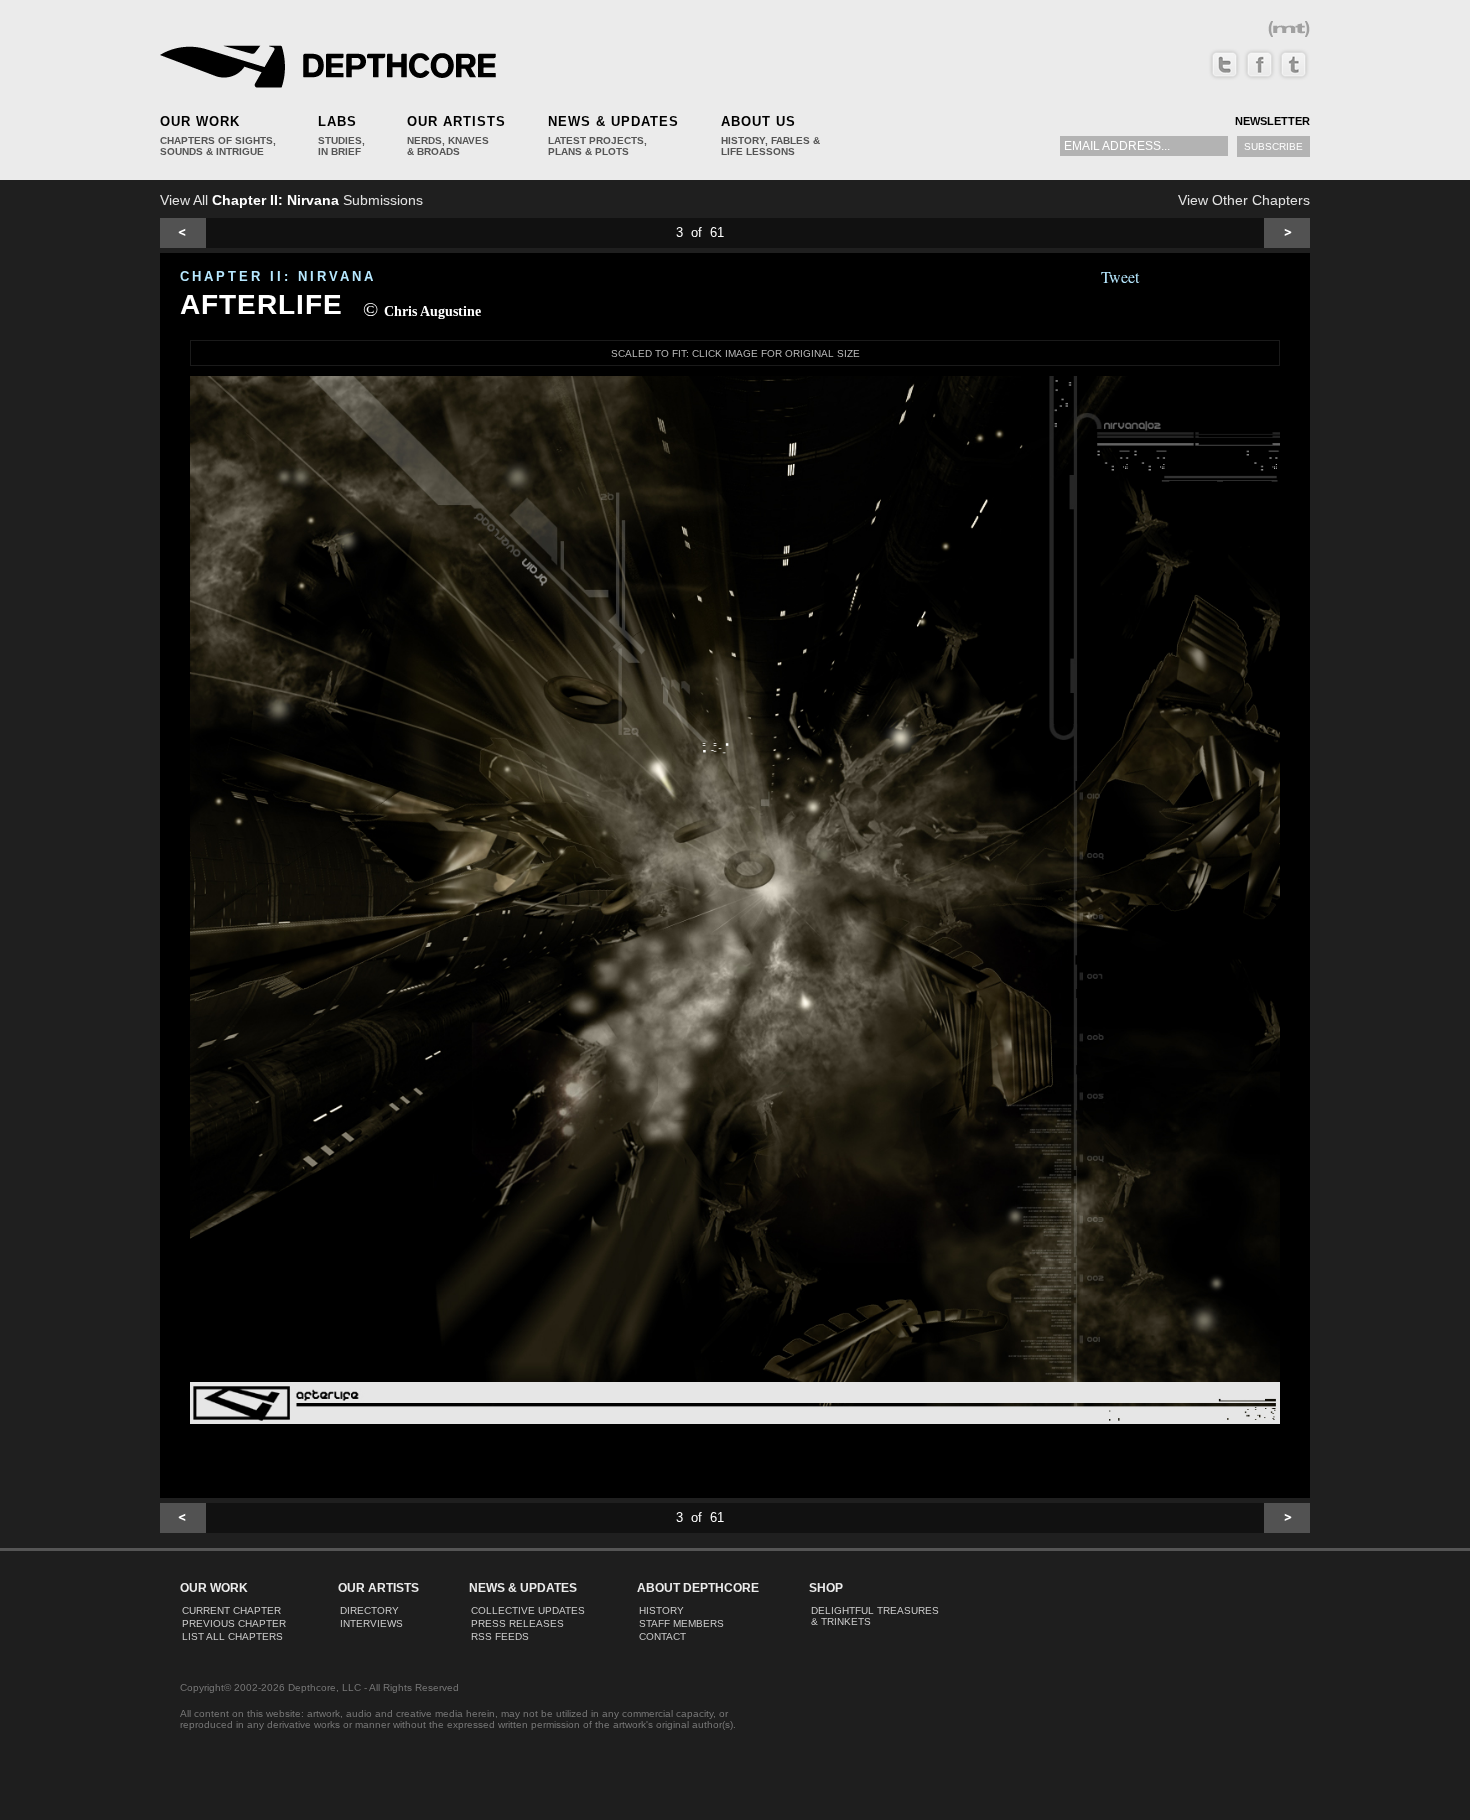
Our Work (200, 121)
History (661, 1610)
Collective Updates (528, 1610)
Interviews (371, 1623)
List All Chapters (232, 1636)
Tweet (1120, 276)
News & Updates (613, 121)
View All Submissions (291, 200)
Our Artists (456, 121)
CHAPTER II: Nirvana (278, 276)
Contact (662, 1636)
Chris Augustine (432, 311)
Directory (369, 1610)
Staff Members (681, 1623)
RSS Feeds (500, 1636)
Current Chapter (231, 1610)
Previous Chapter (234, 1623)
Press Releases (517, 1623)
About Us (758, 121)
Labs (337, 121)
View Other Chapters (1244, 200)
